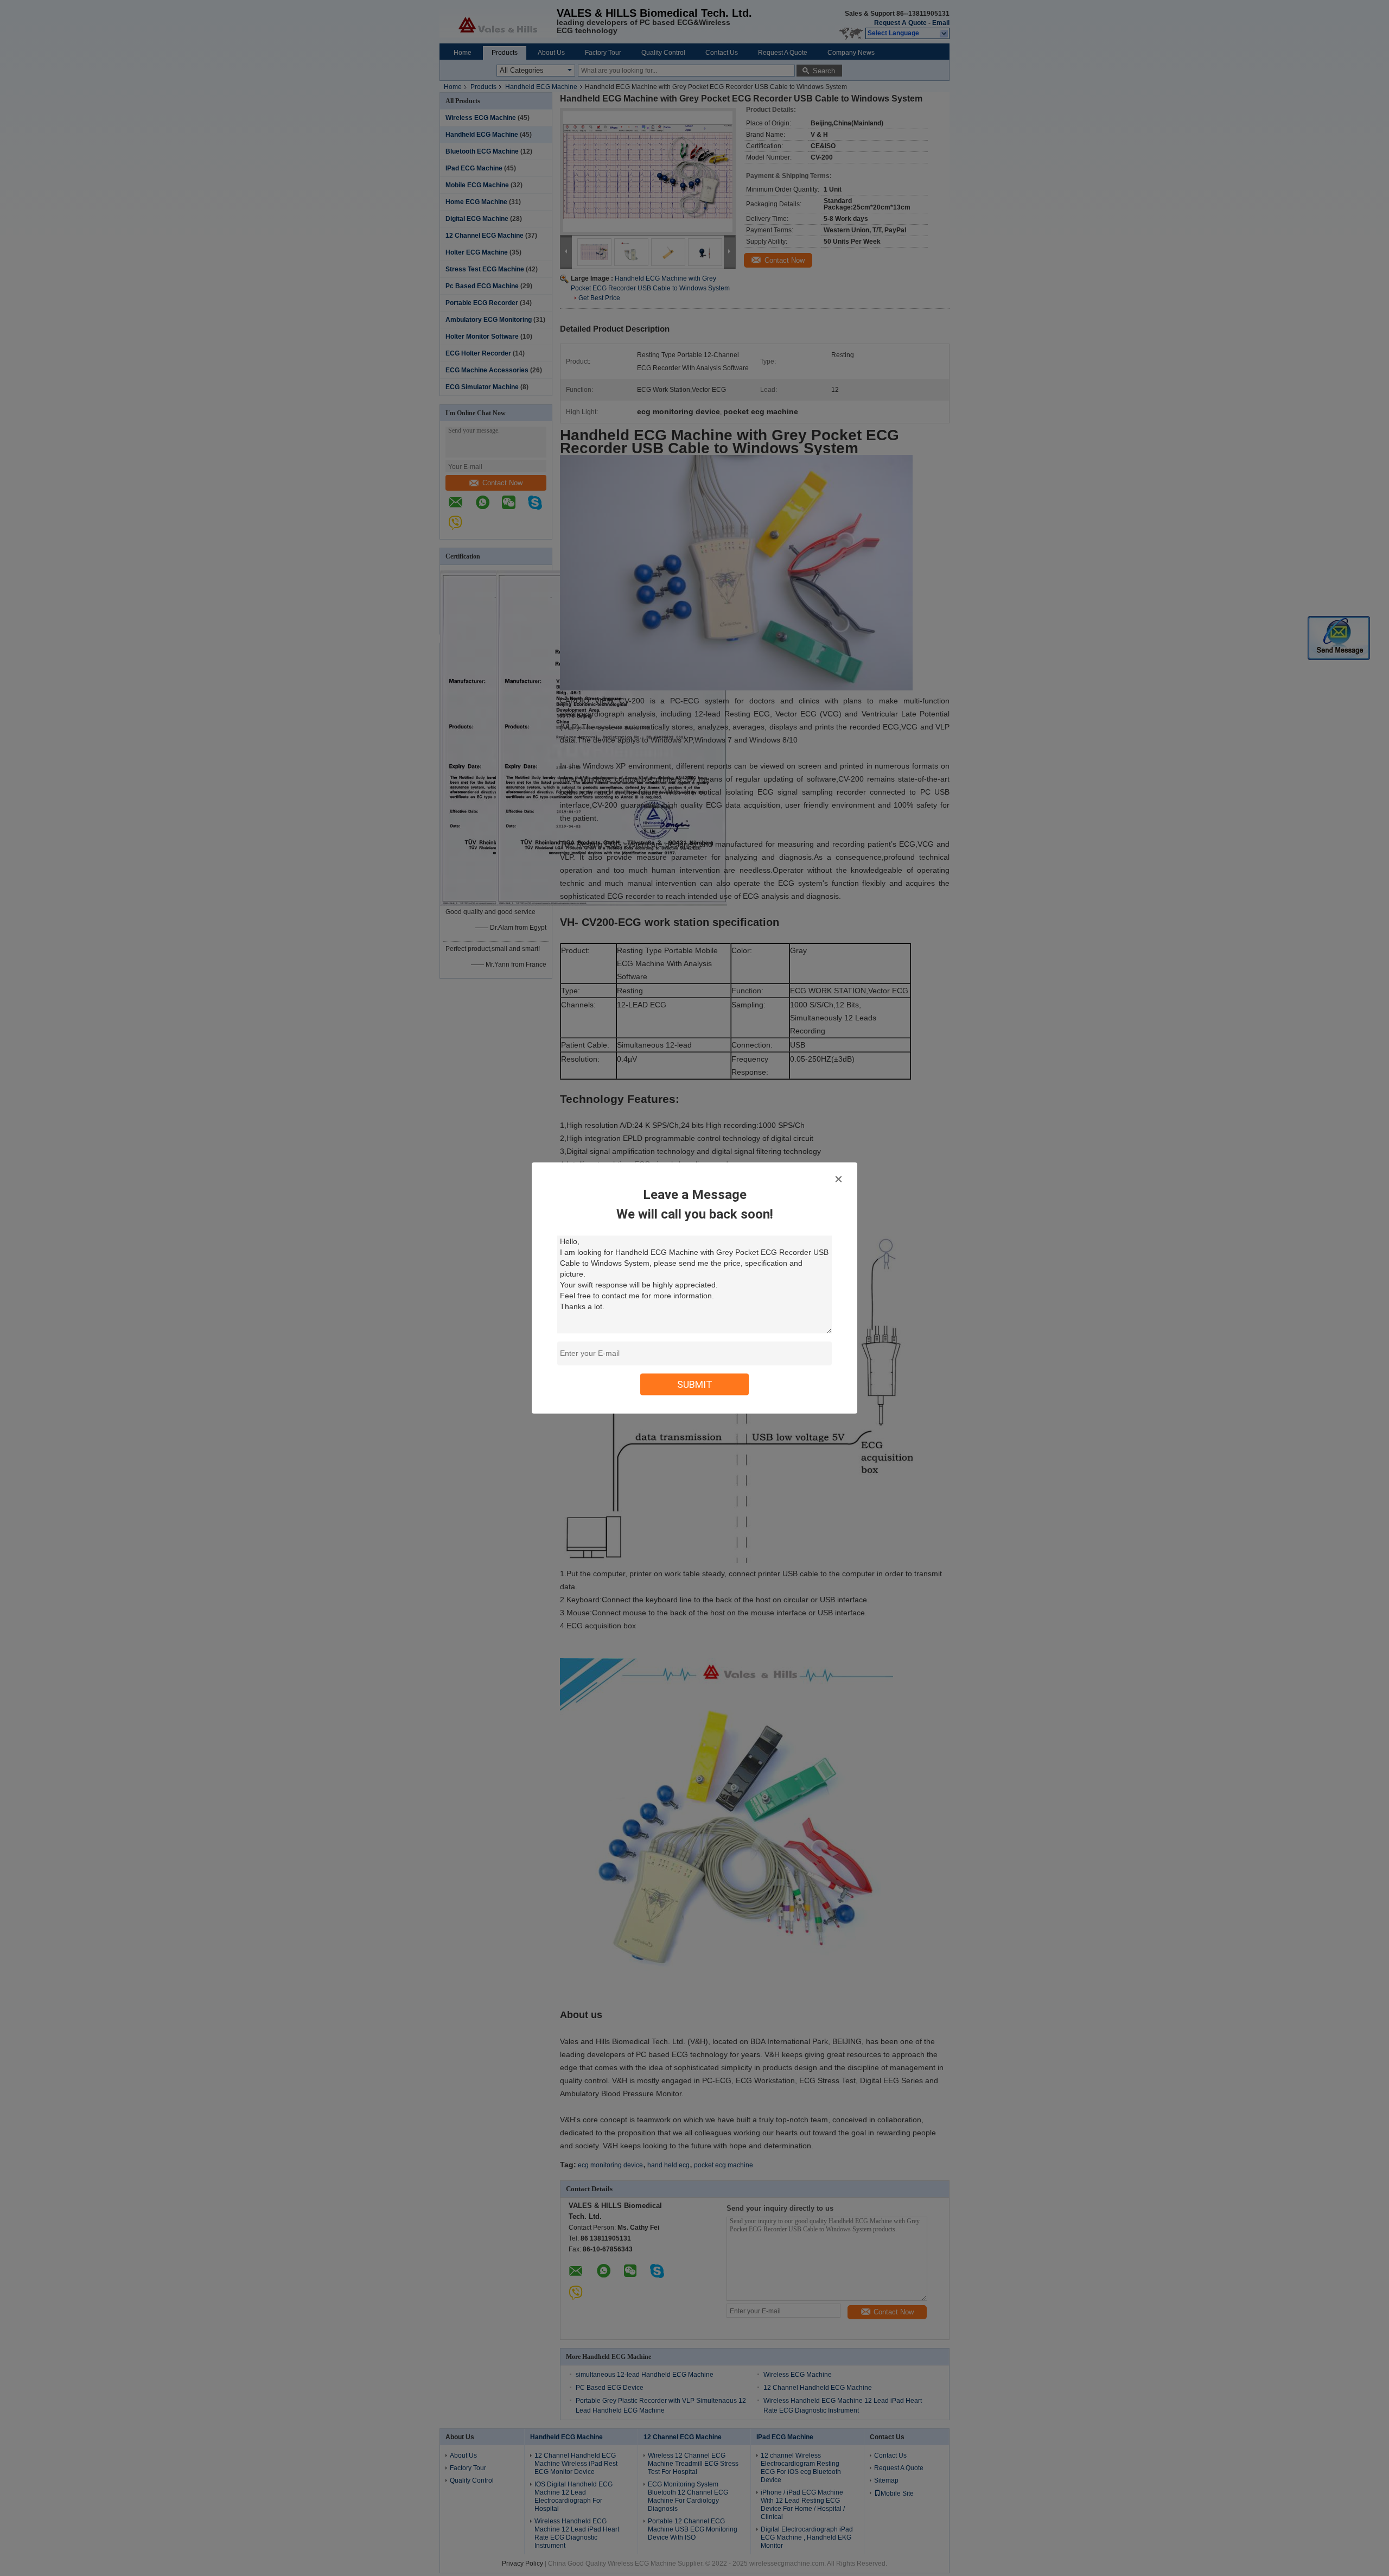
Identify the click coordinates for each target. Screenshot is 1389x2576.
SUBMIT (695, 1384)
